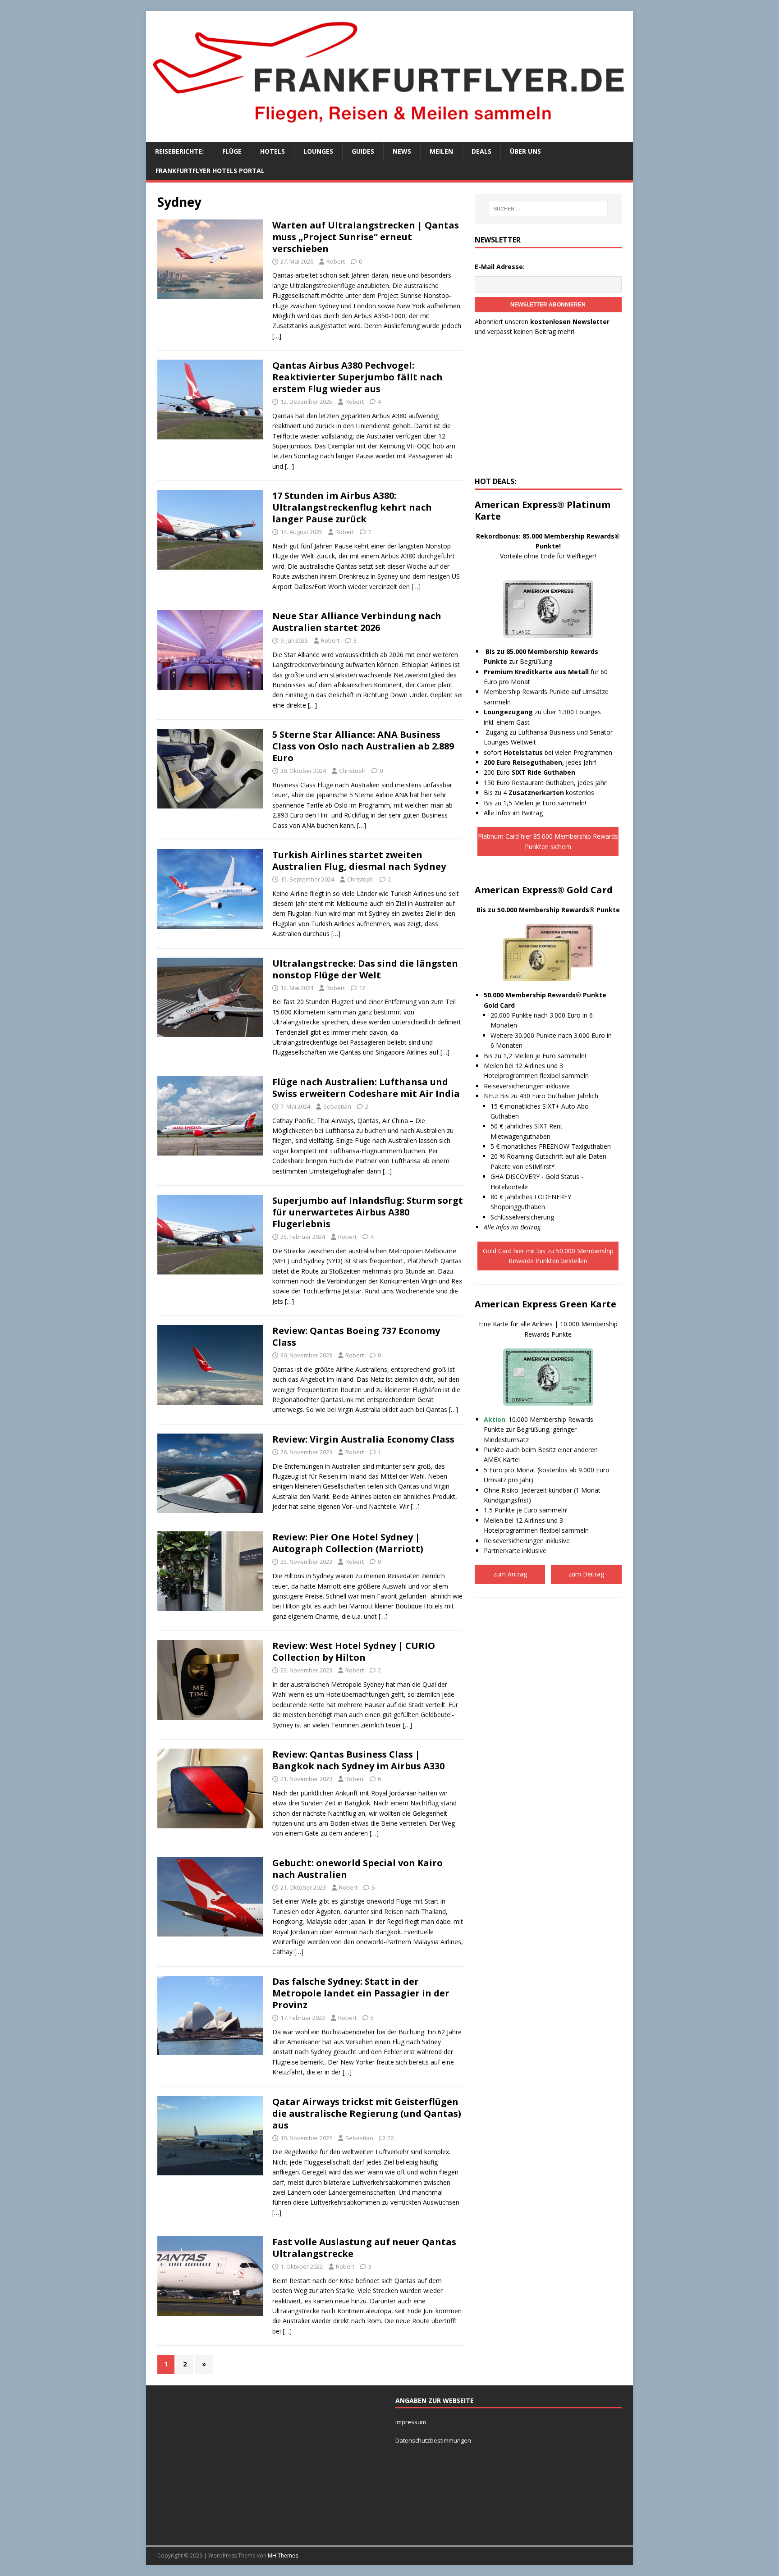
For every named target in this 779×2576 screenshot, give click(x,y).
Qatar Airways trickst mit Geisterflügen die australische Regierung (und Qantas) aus (367, 2113)
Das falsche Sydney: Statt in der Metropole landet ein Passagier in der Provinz (361, 1993)
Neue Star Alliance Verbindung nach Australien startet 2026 (357, 622)
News (402, 151)
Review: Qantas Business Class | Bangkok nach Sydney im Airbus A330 (358, 1760)
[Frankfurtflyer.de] (389, 128)
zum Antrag (510, 1574)
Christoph (352, 771)
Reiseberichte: (179, 151)
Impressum (411, 2422)
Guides (363, 151)
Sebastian (337, 1106)
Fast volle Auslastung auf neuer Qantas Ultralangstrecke (364, 2248)
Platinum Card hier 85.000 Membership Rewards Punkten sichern (548, 841)
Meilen (441, 151)
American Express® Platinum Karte (543, 510)
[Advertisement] (548, 409)
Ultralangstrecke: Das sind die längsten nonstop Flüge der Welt (365, 969)
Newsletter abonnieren (548, 305)
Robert (336, 261)
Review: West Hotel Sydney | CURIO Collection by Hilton (354, 1651)
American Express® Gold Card (544, 890)
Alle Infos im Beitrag (513, 813)
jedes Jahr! (540, 762)
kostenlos (551, 792)
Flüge (232, 151)
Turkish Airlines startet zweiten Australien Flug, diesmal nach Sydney (359, 861)
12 (362, 988)
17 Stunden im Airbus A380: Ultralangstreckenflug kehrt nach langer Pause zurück (352, 507)
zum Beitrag (586, 1574)
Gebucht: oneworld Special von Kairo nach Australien (357, 1869)
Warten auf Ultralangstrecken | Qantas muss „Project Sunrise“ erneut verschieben (366, 237)
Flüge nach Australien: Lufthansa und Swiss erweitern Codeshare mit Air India (366, 1088)
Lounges (318, 151)
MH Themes (283, 2555)
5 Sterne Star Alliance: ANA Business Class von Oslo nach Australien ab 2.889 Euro (363, 746)
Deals (481, 151)
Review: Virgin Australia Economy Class (363, 1439)
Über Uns (525, 151)
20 (390, 2138)
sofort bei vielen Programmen (548, 752)
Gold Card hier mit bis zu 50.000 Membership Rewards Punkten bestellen (548, 1256)
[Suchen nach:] (548, 209)
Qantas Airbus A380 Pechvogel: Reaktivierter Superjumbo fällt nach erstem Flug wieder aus (357, 377)
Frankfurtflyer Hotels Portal (210, 171)
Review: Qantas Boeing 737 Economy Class (356, 1336)
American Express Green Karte (545, 1304)
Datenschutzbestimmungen (434, 2440)
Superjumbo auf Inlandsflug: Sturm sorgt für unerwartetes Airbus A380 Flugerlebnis (368, 1212)
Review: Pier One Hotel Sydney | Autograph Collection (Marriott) (348, 1543)
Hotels (273, 151)
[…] (277, 336)
